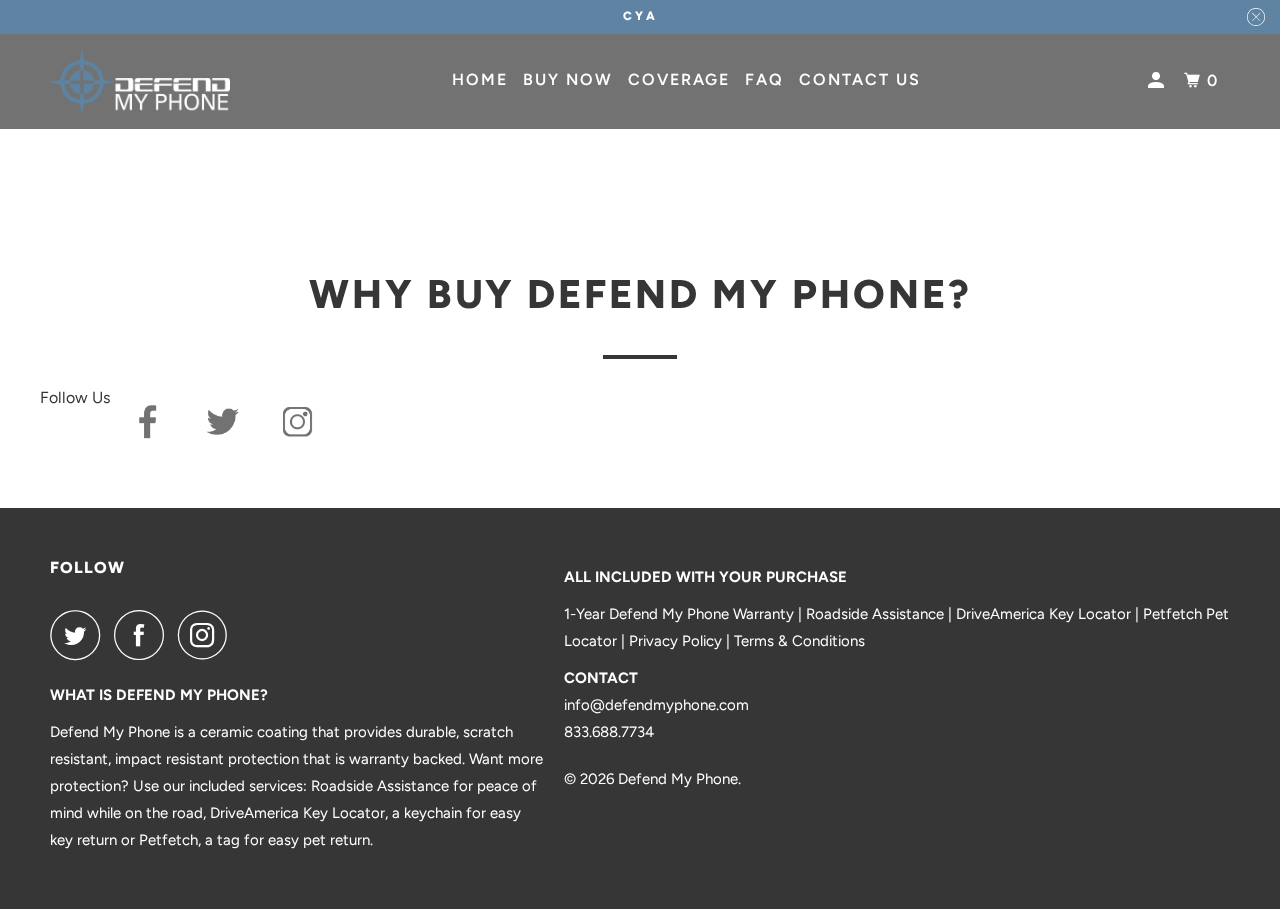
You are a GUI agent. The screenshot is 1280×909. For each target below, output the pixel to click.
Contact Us (860, 79)
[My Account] (1158, 81)
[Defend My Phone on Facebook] (144, 635)
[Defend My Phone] (140, 81)
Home (480, 79)
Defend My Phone (678, 779)
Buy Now (568, 79)
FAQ (764, 79)
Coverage (679, 79)
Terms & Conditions (799, 641)
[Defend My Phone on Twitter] (80, 635)
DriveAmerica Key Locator (1043, 614)
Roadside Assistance (875, 614)
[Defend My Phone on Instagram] (208, 635)
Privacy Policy (675, 641)
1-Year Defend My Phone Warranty (679, 614)
